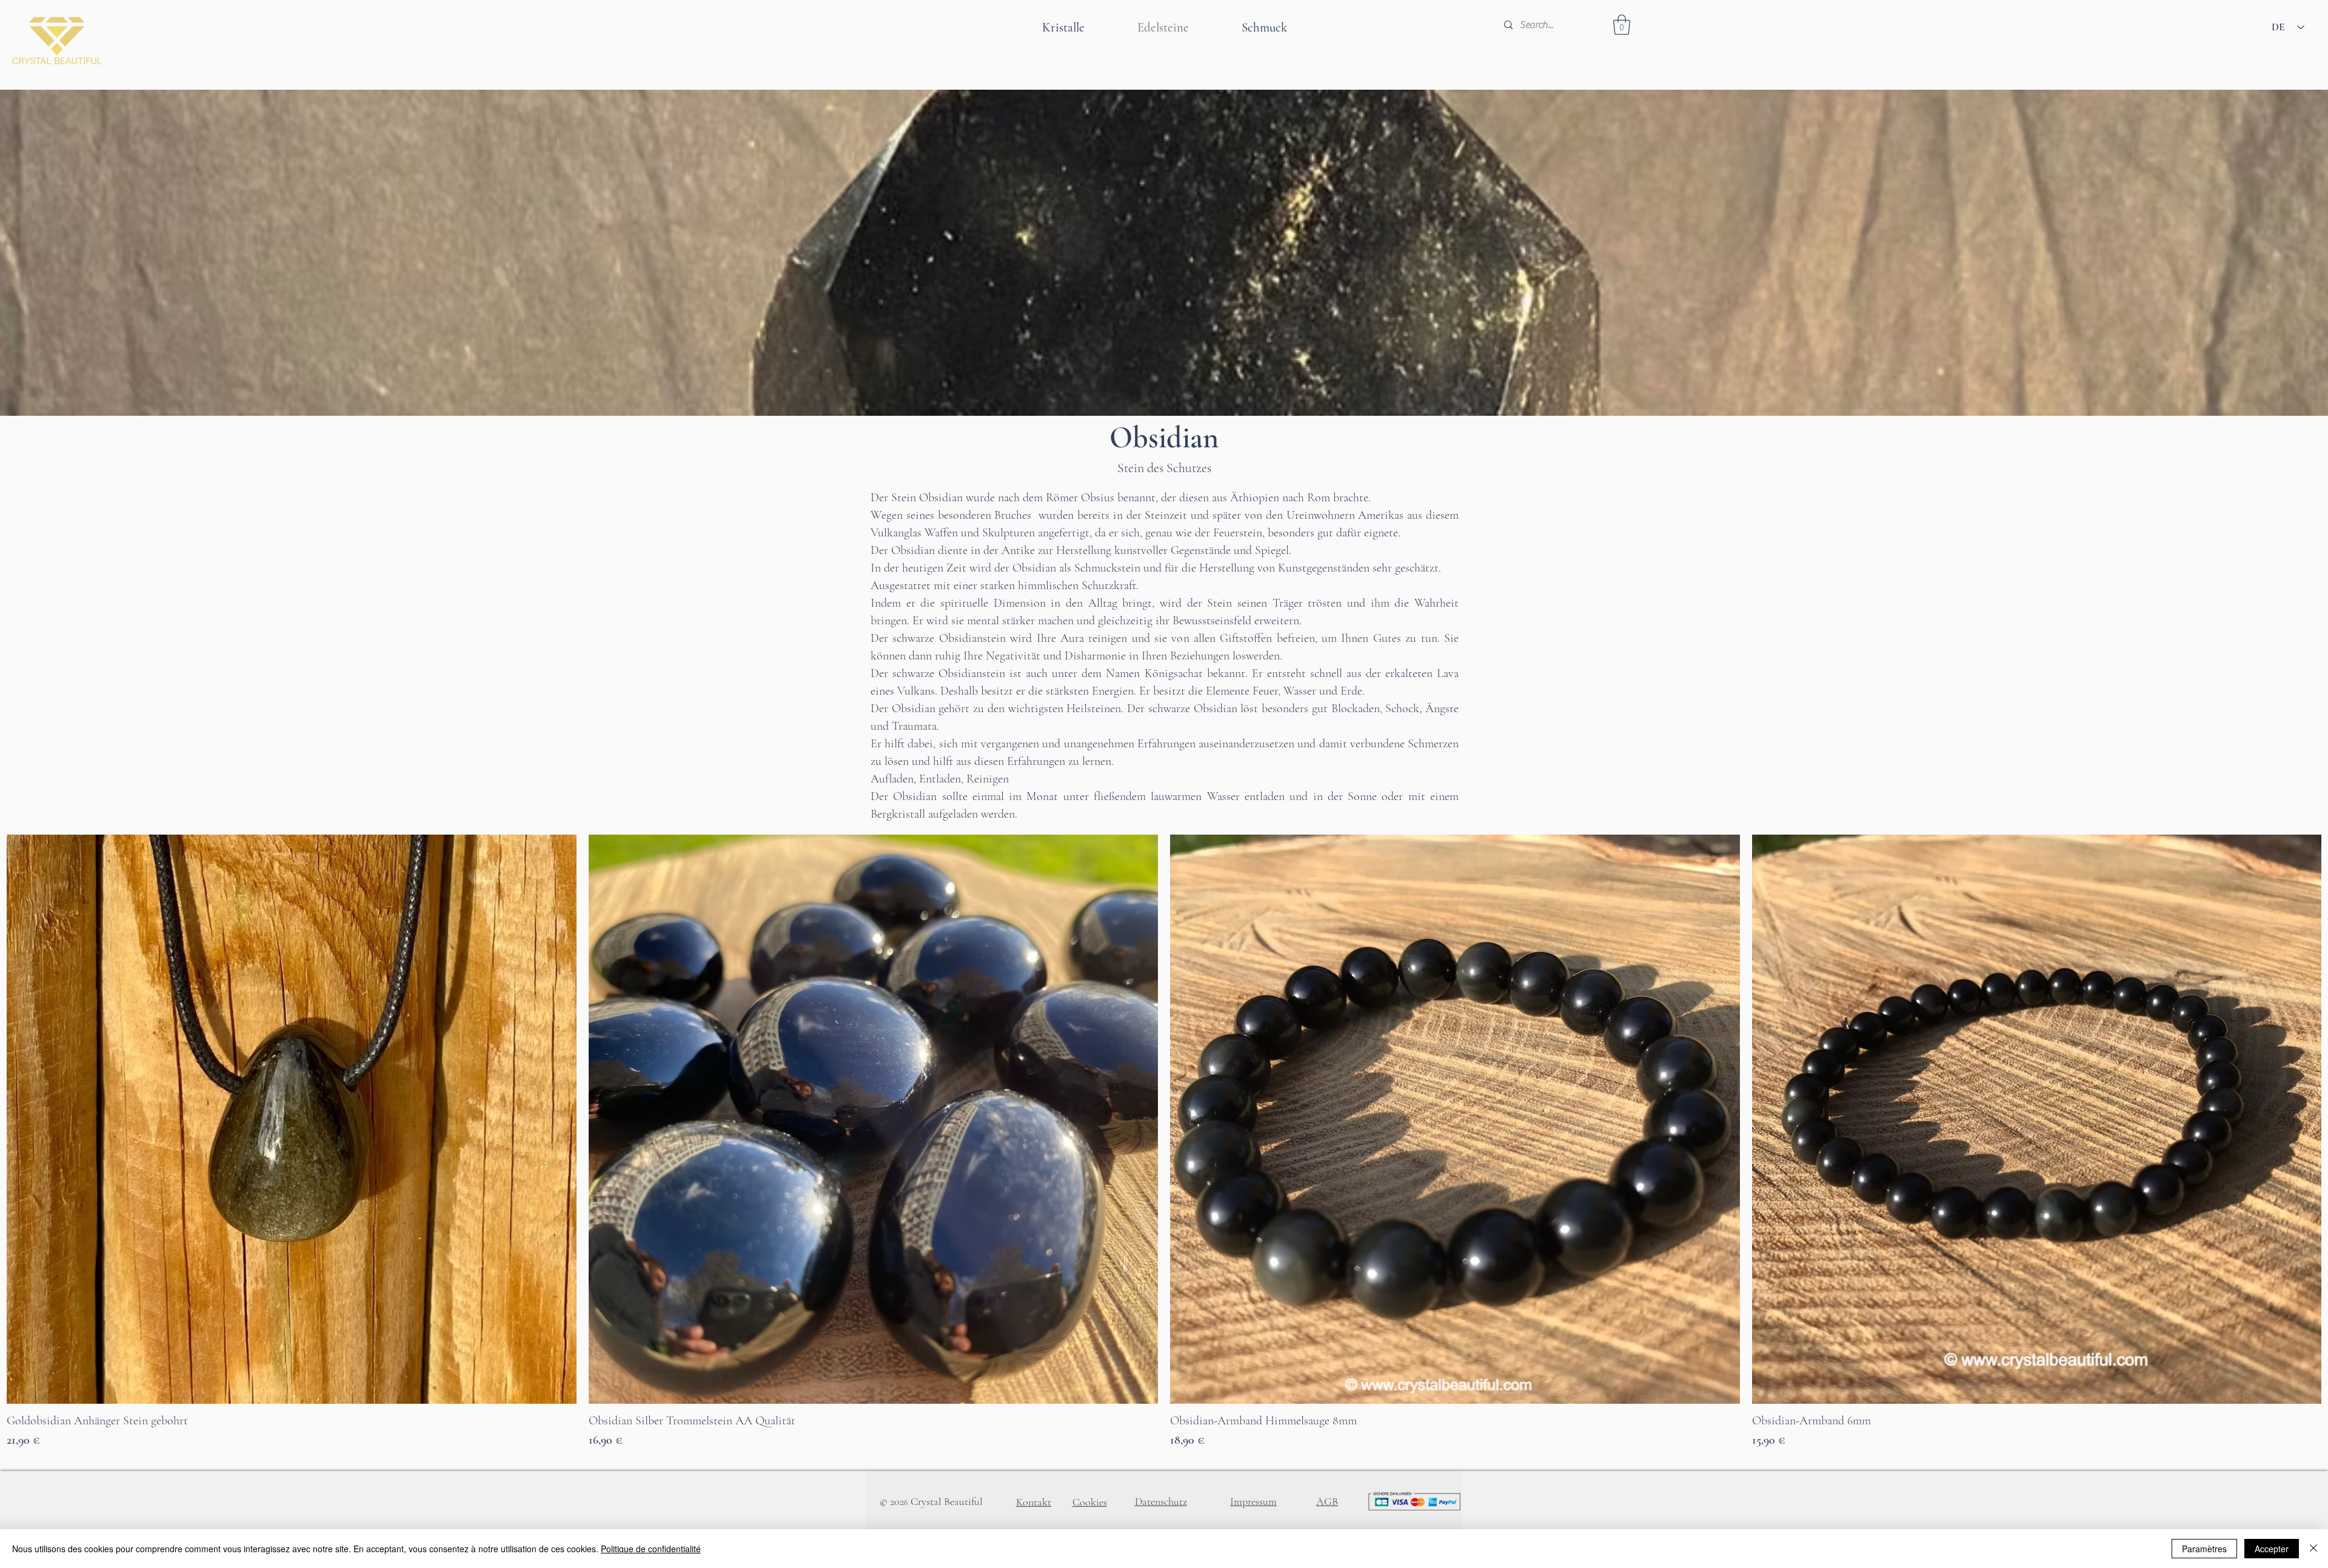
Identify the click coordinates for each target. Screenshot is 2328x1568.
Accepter (2272, 1549)
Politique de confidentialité (651, 1549)
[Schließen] (2313, 1549)
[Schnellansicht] (292, 1119)
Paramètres (2204, 1549)
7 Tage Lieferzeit (34, 1459)
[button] (1622, 25)
